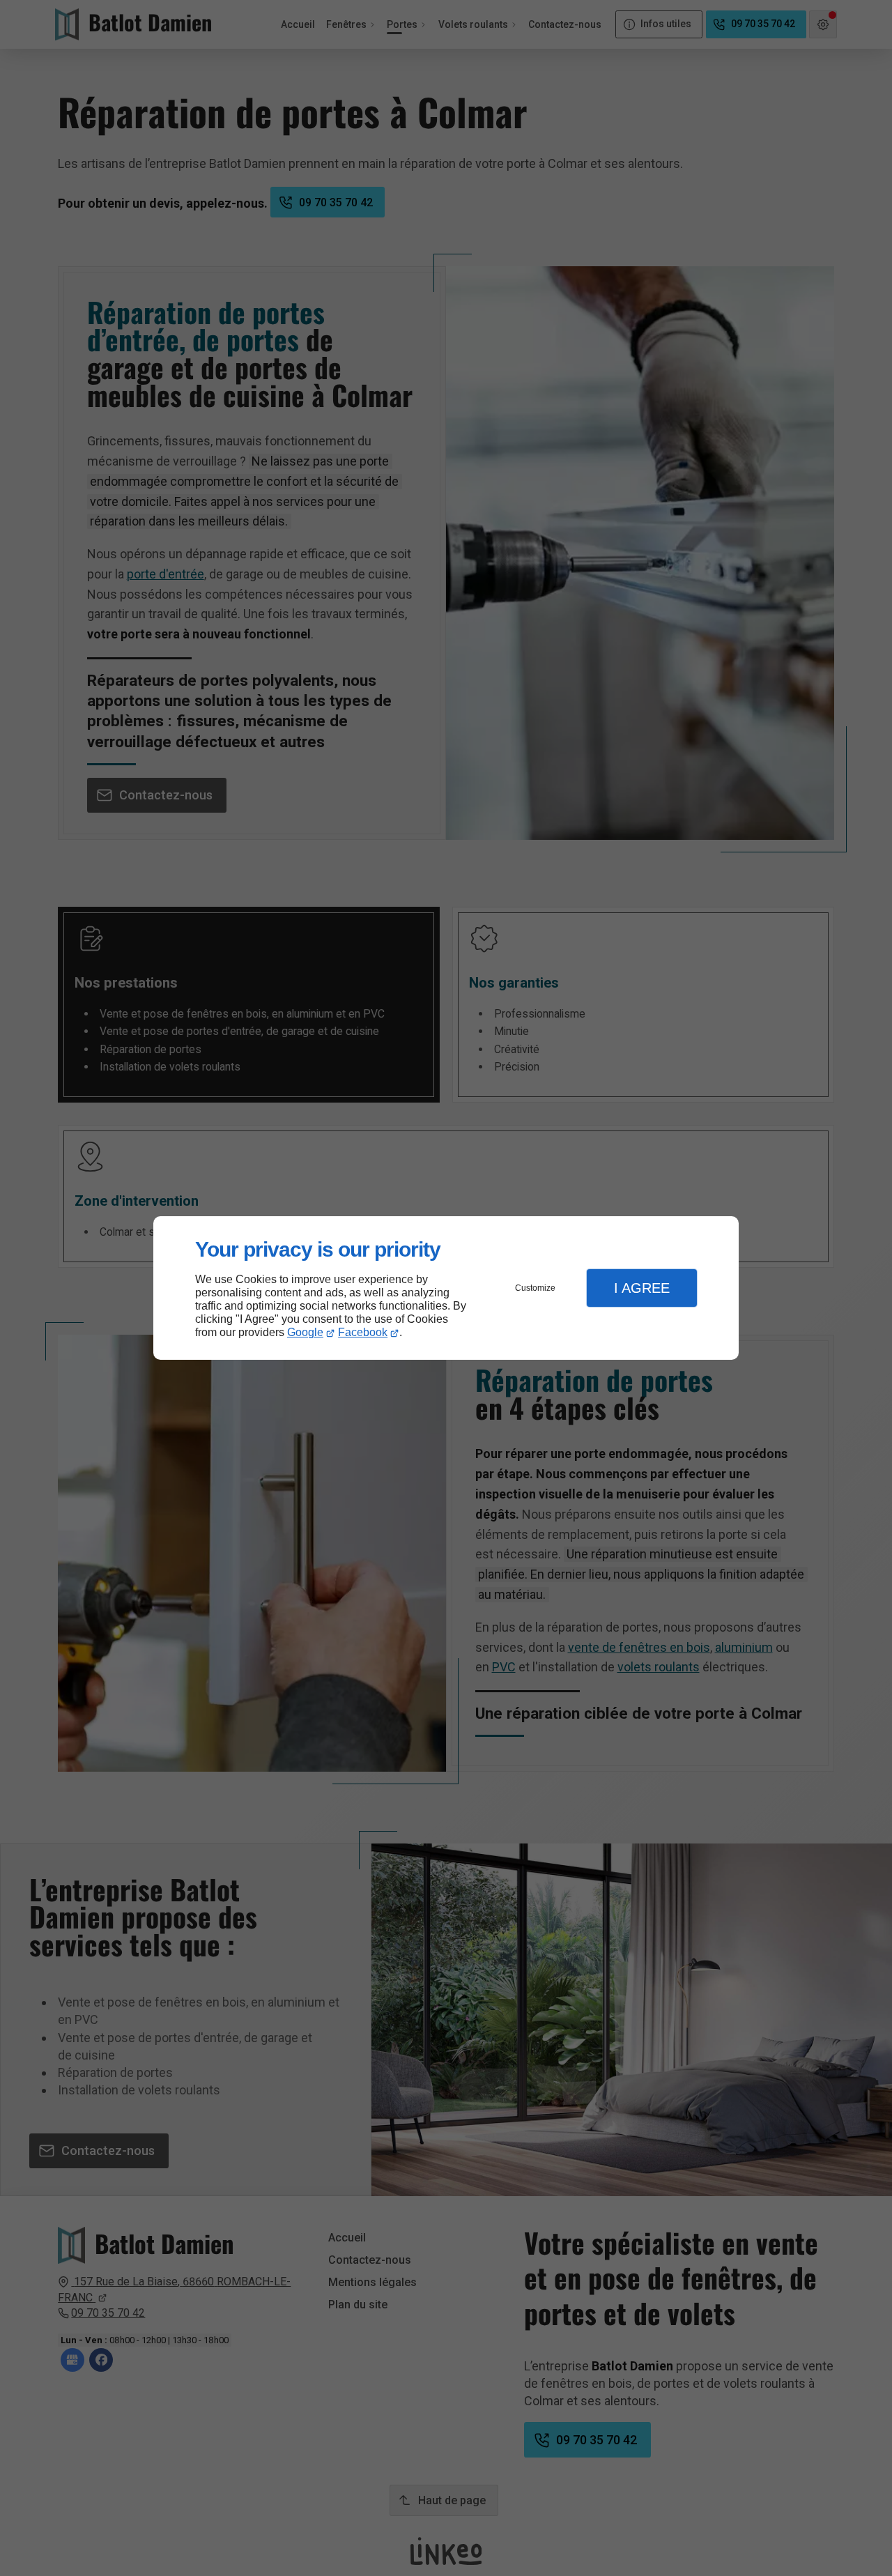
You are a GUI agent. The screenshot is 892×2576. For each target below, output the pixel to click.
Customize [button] (535, 1288)
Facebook (363, 1332)
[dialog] (446, 1288)
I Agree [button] (642, 1288)
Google (305, 1332)
